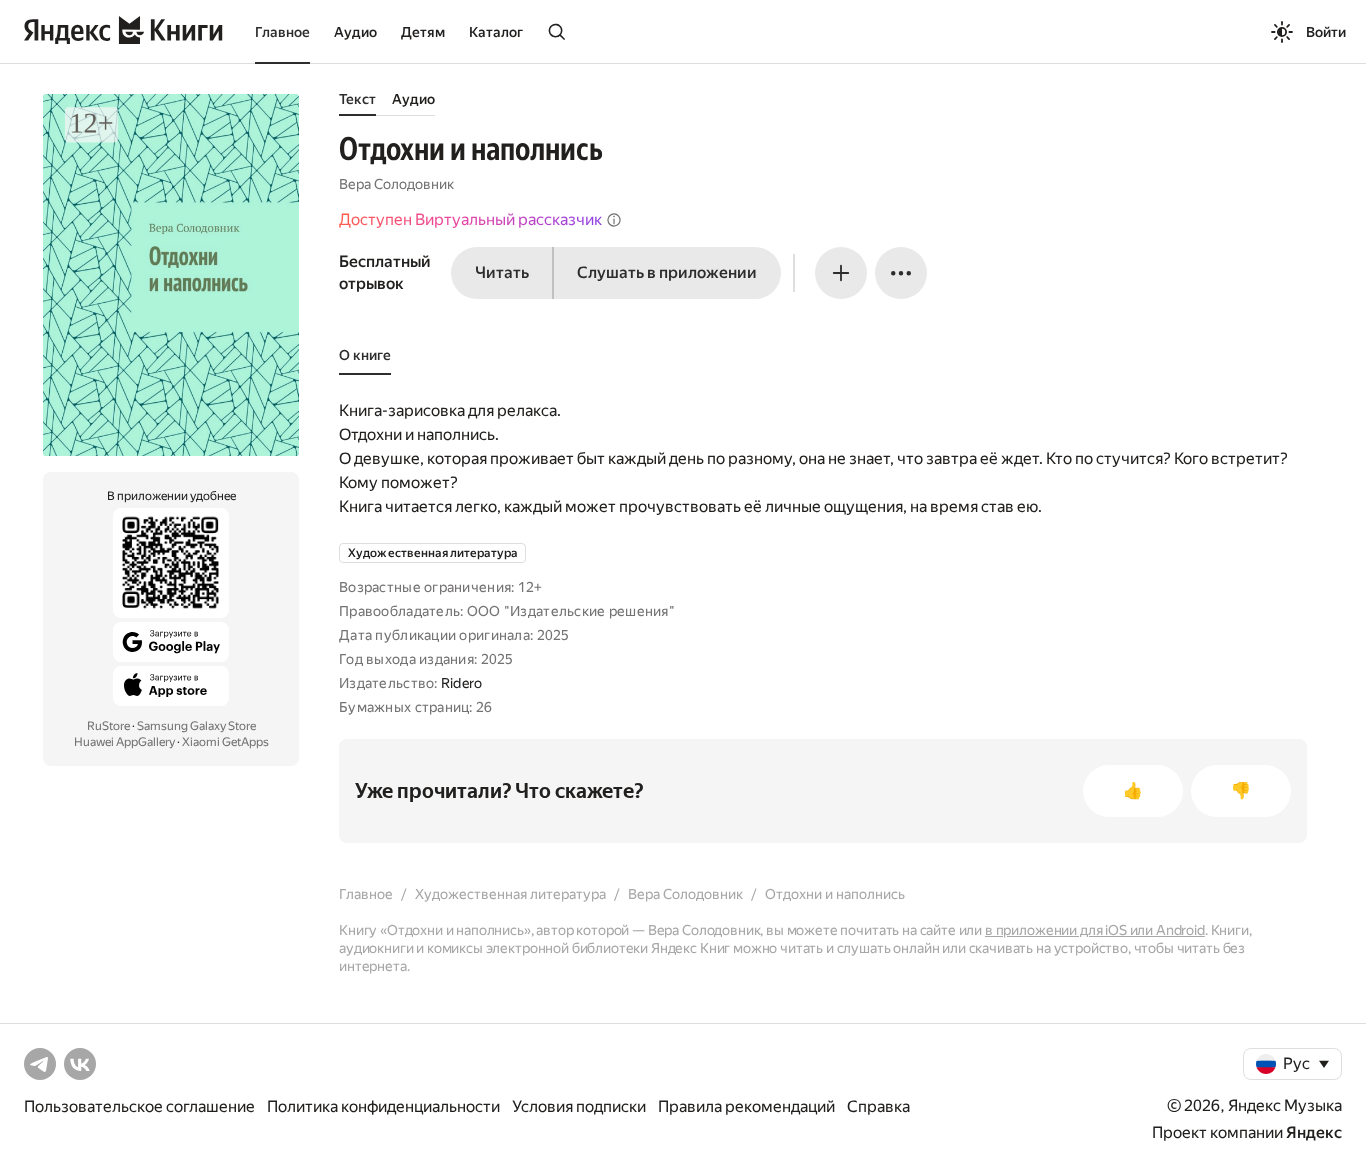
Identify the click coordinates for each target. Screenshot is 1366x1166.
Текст (357, 99)
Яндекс (1314, 1132)
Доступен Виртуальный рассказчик (470, 219)
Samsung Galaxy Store (196, 726)
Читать (502, 272)
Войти (1326, 32)
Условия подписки (579, 1106)
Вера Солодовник (396, 184)
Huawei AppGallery (124, 742)
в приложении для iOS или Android (1095, 930)
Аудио (355, 32)
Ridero (462, 683)
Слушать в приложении (667, 272)
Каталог (496, 32)
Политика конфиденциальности (383, 1106)
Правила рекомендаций (746, 1106)
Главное (282, 32)
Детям (423, 32)
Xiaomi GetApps (225, 742)
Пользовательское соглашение (139, 1106)
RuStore (108, 726)
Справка (878, 1106)
